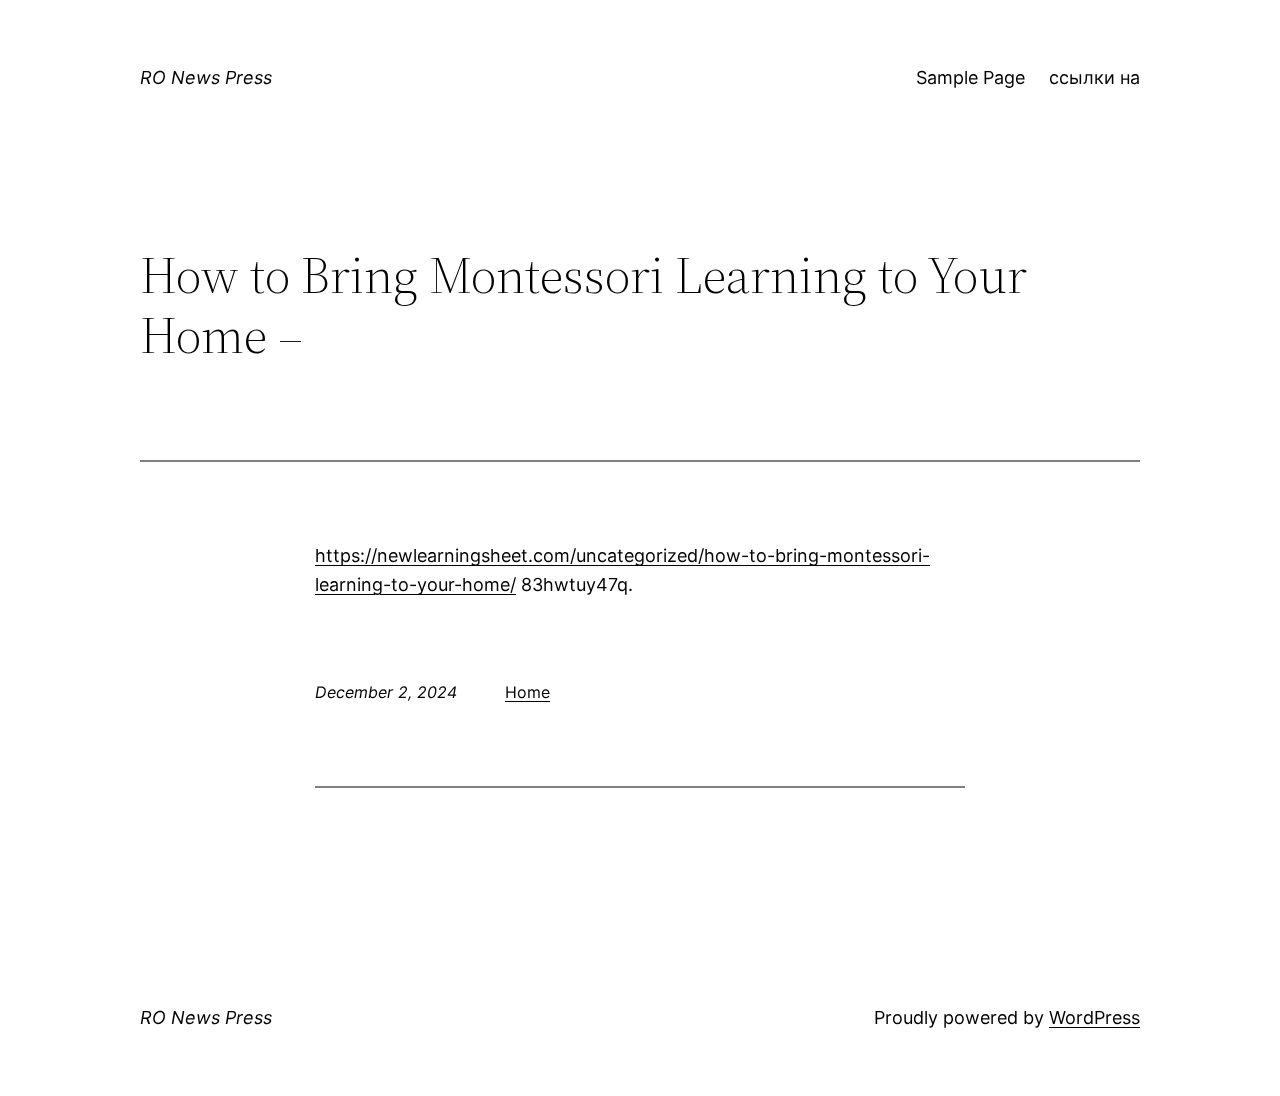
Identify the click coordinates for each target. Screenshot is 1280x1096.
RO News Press (206, 77)
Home (527, 692)
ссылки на (1094, 77)
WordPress (1094, 1017)
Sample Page (970, 77)
